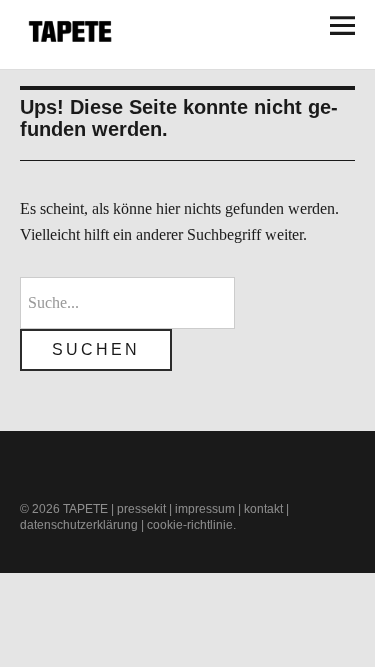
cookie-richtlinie (190, 525)
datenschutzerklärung (79, 525)
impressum (205, 509)
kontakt (263, 509)
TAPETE (85, 509)
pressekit (141, 509)
